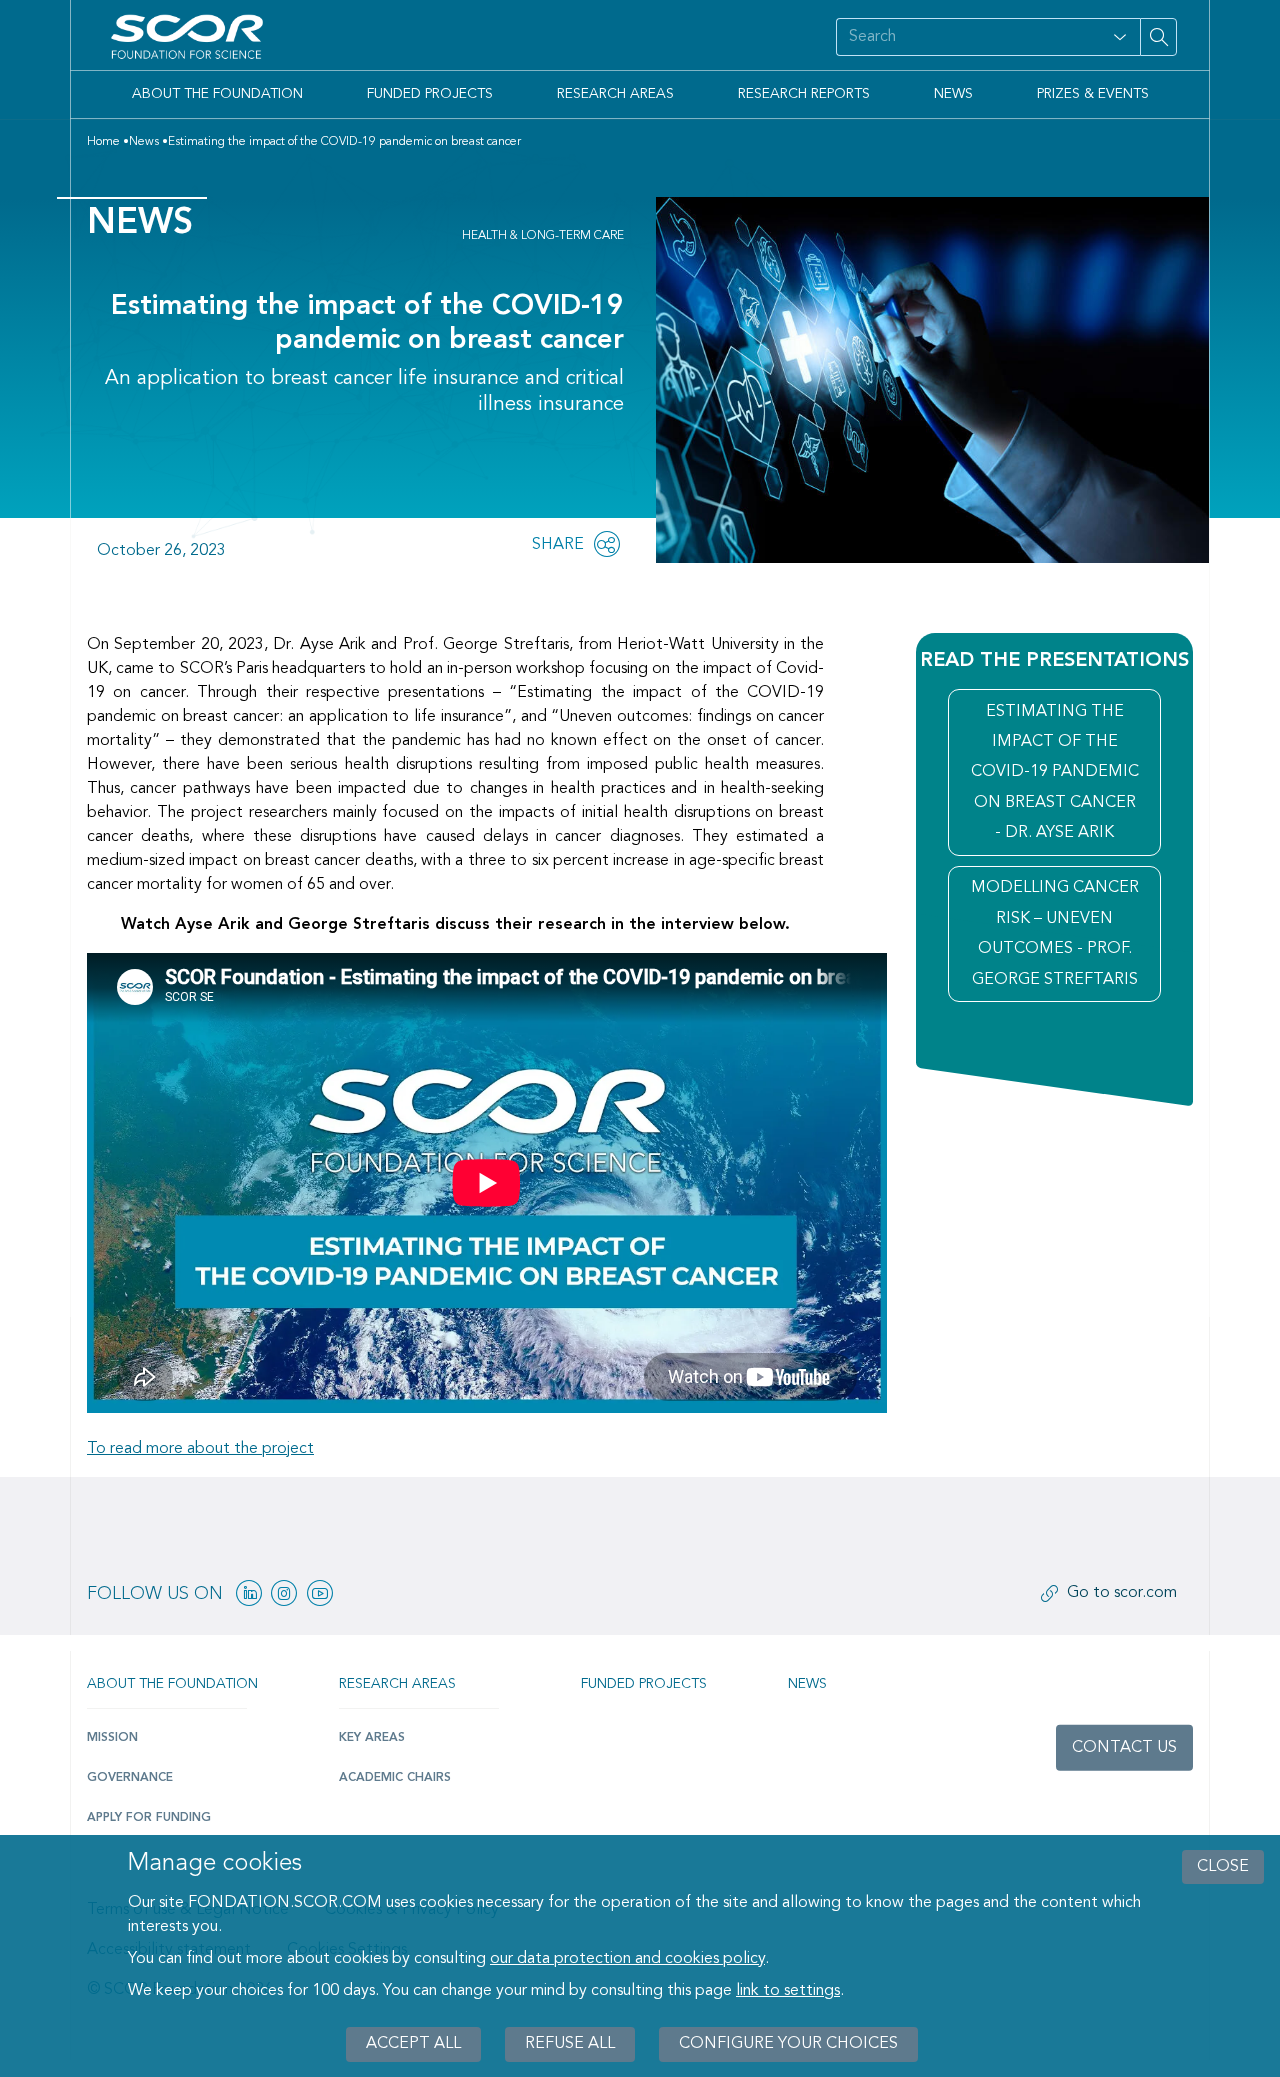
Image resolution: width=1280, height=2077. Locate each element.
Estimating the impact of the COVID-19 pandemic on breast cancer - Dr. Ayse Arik (1055, 773)
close (1223, 1867)
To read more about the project (200, 1449)
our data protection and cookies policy (627, 1959)
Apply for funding (149, 1818)
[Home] (191, 37)
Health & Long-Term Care (543, 236)
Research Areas (615, 94)
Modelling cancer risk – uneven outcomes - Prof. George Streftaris (1055, 933)
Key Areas (372, 1738)
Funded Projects (430, 94)
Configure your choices (788, 2044)
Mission (112, 1738)
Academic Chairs (395, 1778)
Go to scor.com (1122, 1593)
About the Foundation (217, 94)
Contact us (1124, 1748)
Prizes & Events (1093, 94)
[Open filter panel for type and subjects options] (1120, 37)
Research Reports (804, 94)
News (953, 94)
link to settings (788, 1991)
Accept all (413, 2044)
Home (103, 142)
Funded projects (644, 1684)
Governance (130, 1778)
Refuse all (570, 2044)
